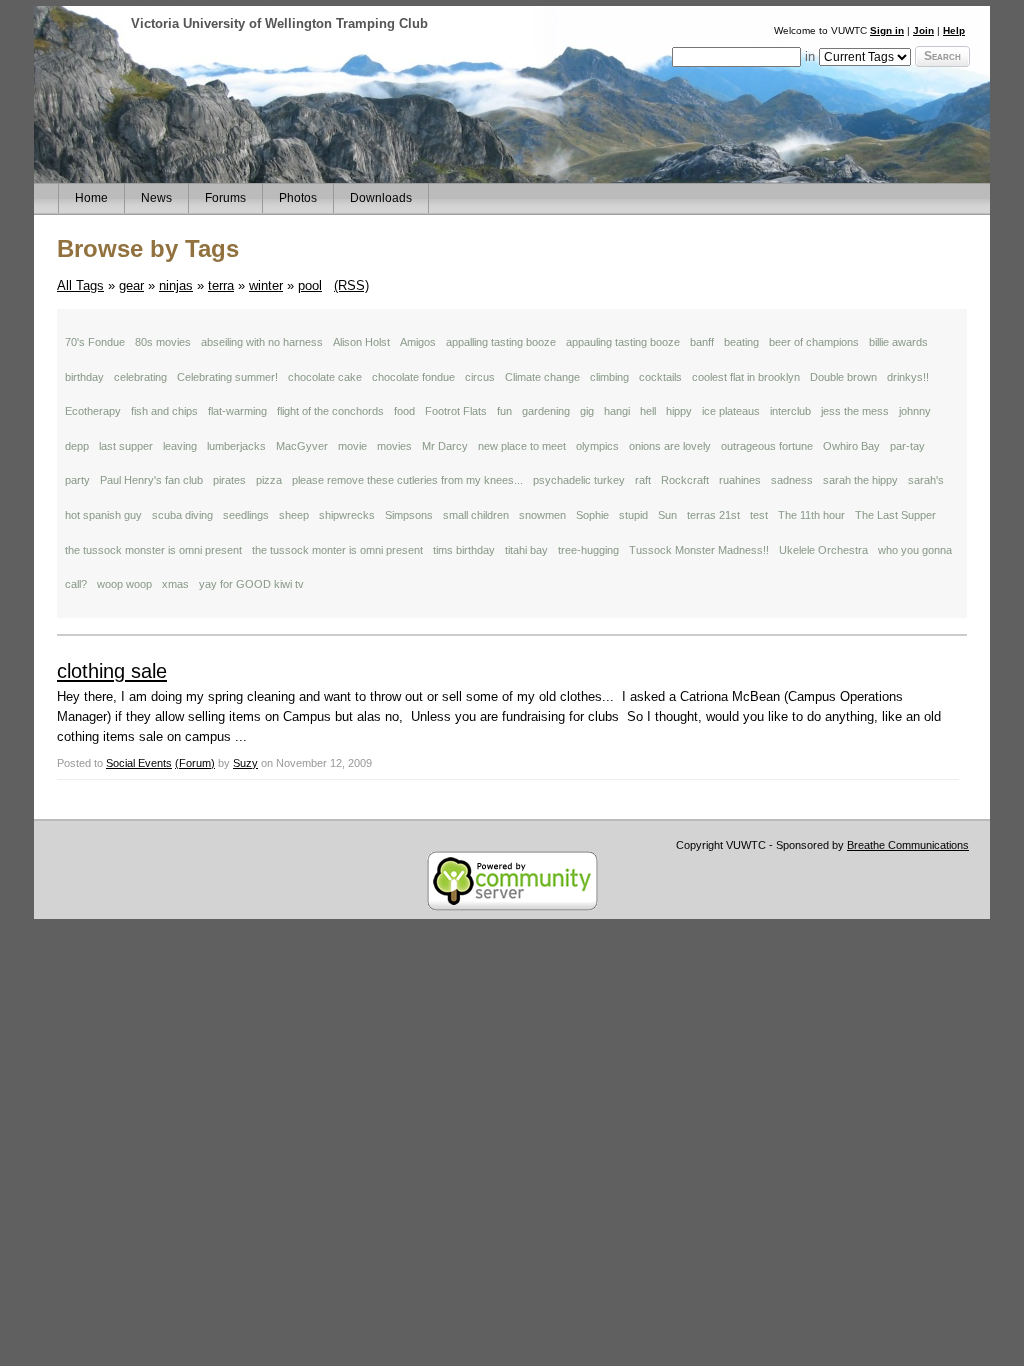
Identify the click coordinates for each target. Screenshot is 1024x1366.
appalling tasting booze (501, 342)
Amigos (418, 342)
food (404, 411)
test (759, 515)
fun (504, 411)
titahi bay (526, 550)
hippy (679, 411)
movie (352, 446)
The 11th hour (811, 515)
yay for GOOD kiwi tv (251, 584)
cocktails (660, 377)
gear (131, 285)
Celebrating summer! (227, 377)
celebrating (140, 377)
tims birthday (464, 550)
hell (648, 411)
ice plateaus (731, 411)
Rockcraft (685, 480)
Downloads (381, 198)
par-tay (907, 446)
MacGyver (302, 446)
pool (310, 285)
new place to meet (522, 446)
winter (266, 285)
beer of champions (814, 342)
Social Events (139, 763)
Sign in (887, 30)
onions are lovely (670, 446)
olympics (597, 446)
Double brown (843, 377)
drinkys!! (908, 377)
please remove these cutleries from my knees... (407, 480)
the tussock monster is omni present (153, 550)
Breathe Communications (908, 845)
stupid (633, 515)
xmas (175, 584)
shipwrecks (347, 515)
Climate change (542, 377)
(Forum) (195, 763)
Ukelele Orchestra (823, 550)
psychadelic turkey (579, 480)
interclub (790, 411)
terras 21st (713, 515)
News (156, 198)
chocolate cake (325, 377)
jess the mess (855, 411)
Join (923, 30)
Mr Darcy (445, 446)
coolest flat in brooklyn (746, 377)
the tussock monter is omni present (337, 550)
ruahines (740, 480)
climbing (609, 377)
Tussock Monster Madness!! (699, 550)
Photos (298, 198)
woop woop (124, 584)
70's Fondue (95, 342)
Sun (667, 515)
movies (394, 446)
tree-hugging (588, 550)
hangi (617, 411)
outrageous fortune (767, 446)
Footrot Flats (456, 411)
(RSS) (351, 285)
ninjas (176, 285)
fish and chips (164, 411)
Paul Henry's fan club (151, 480)
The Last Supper (895, 515)
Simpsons (409, 515)
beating (741, 342)
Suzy (245, 763)
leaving (180, 446)
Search (942, 56)
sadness (792, 480)
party (77, 480)
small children (476, 515)
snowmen (542, 515)
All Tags (80, 285)
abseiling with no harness (262, 342)
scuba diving (182, 515)
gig (587, 411)
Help (954, 30)
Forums (225, 198)
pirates (229, 480)
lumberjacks (236, 446)
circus (480, 377)
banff (702, 342)
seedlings (246, 515)
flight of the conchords (330, 411)
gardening (546, 411)
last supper (126, 446)
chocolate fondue (413, 377)
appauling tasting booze (623, 342)
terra (221, 285)
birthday (84, 377)
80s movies (163, 342)
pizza (269, 480)
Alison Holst (361, 342)
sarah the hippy (860, 480)
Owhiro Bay (851, 446)
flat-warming (237, 411)
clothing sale (112, 671)
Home (91, 198)
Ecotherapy (93, 411)
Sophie (592, 515)
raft (643, 480)
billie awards (898, 342)
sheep (294, 515)
